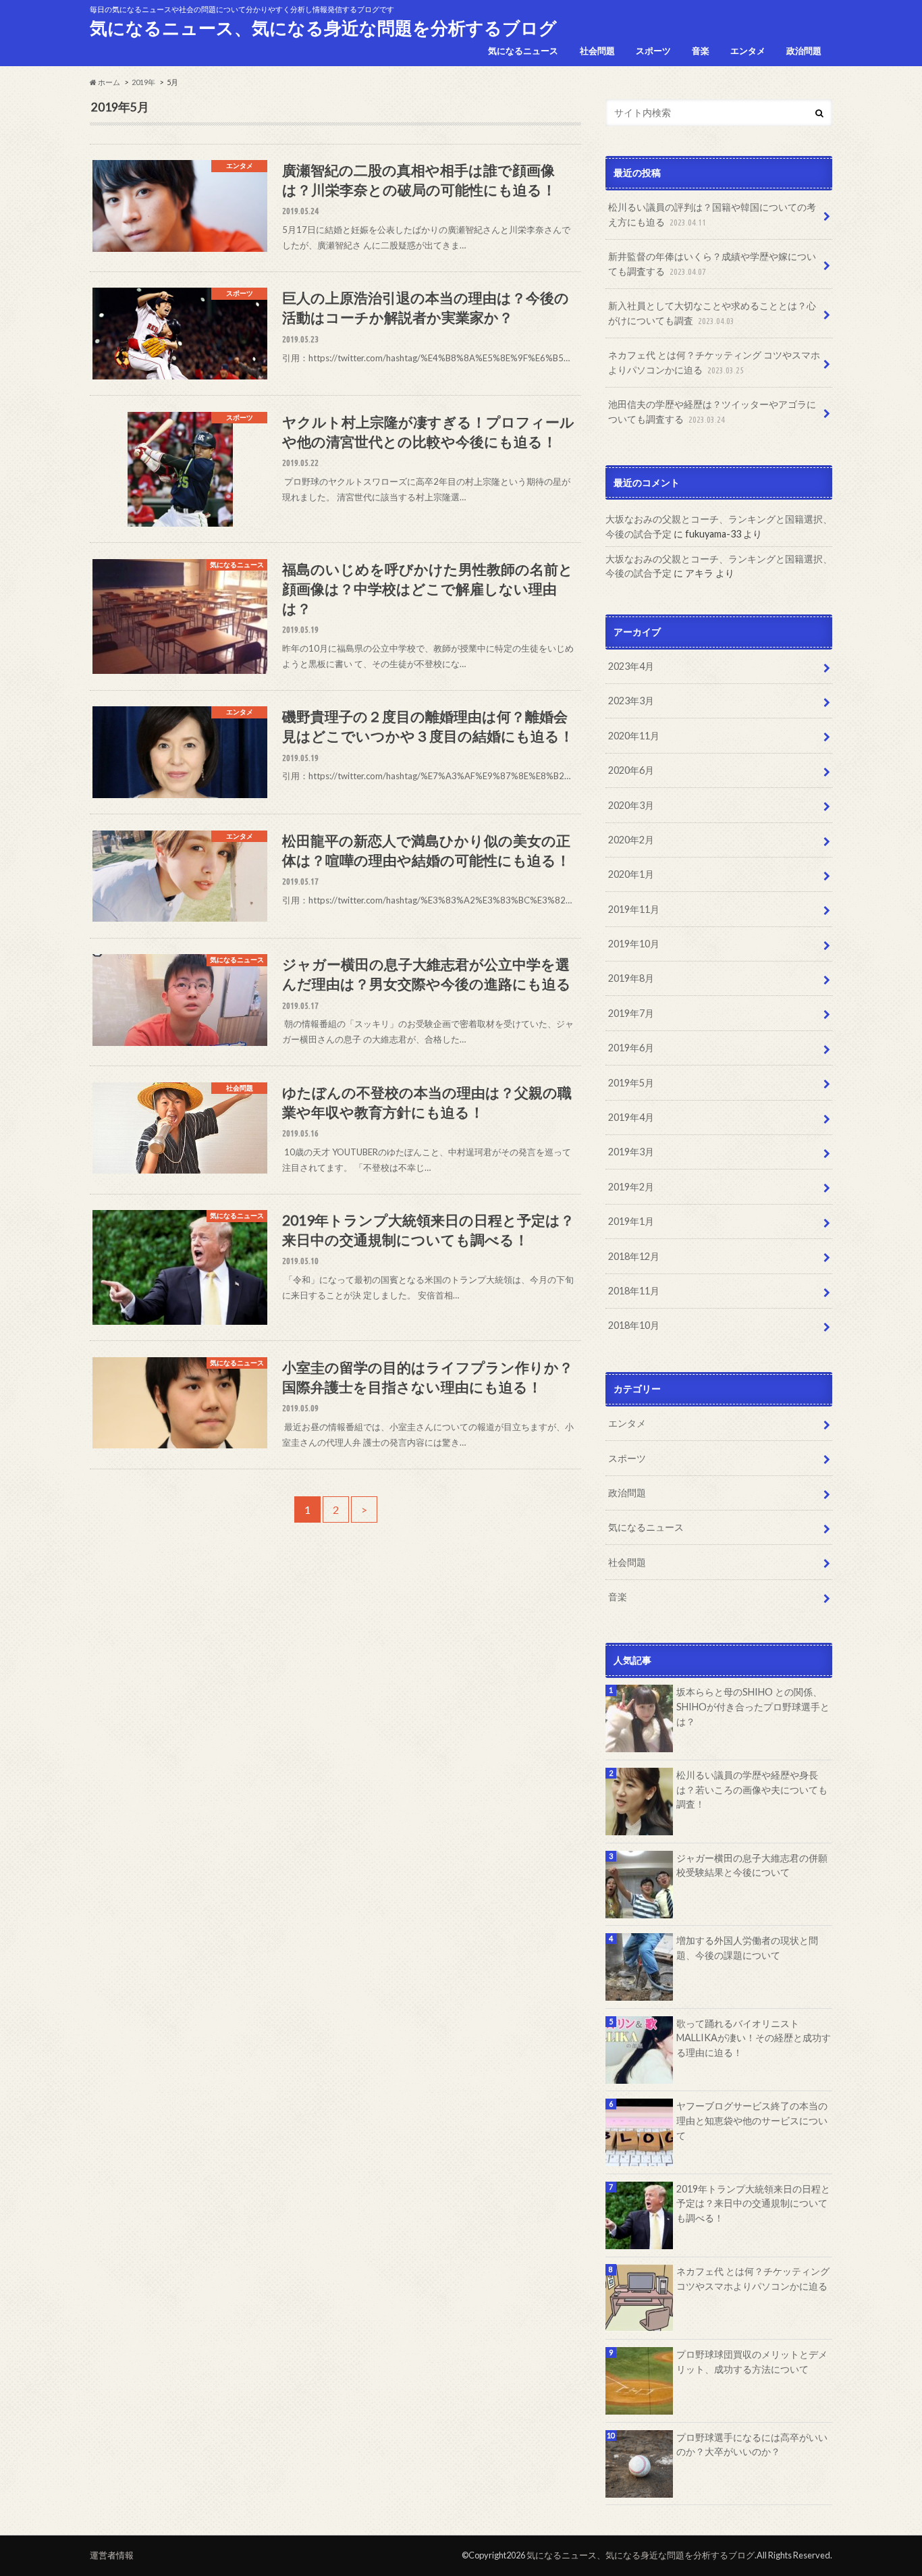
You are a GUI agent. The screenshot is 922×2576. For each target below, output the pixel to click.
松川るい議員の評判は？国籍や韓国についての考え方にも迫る (712, 214)
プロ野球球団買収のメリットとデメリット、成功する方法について (752, 2362)
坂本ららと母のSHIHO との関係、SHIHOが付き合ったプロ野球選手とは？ (753, 1706)
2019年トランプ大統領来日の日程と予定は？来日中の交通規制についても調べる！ (753, 2203)
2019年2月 (631, 1187)
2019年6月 (631, 1048)
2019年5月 (631, 1083)
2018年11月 (634, 1291)
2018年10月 (634, 1325)
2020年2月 (631, 840)
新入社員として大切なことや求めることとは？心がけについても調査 (712, 313)
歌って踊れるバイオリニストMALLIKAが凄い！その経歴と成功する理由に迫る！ (754, 2038)
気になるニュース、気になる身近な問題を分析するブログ (323, 28)
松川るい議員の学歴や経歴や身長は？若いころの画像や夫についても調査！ (752, 1789)
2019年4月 (631, 1117)
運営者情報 (112, 2555)
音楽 (701, 51)
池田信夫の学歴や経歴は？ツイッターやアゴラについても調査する (712, 412)
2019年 (143, 82)
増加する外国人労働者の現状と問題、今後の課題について (747, 1948)
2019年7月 (631, 1013)
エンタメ (748, 51)
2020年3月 (631, 805)
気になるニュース (523, 51)
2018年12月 (634, 1256)
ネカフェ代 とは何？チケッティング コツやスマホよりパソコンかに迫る (714, 362)
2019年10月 (634, 944)
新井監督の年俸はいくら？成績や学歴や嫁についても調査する (712, 264)
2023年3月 (631, 701)
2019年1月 (631, 1221)
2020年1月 (631, 874)
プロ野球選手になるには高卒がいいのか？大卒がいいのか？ (752, 2445)
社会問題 (597, 51)
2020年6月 (631, 770)
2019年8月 (631, 978)
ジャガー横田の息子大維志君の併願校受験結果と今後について (752, 1865)
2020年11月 (634, 736)
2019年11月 (634, 909)
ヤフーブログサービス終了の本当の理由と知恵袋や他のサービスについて (752, 2120)
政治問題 (804, 51)
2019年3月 (631, 1152)
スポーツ (653, 51)
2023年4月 (631, 666)
